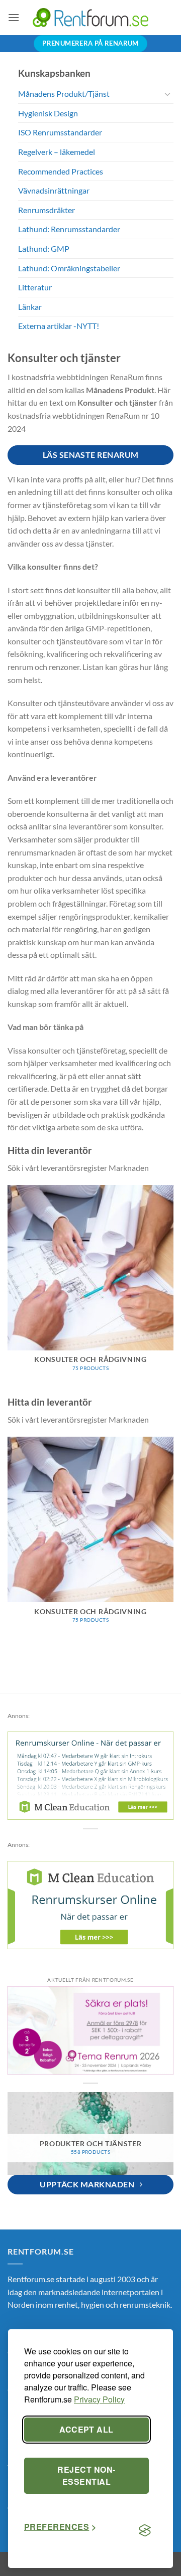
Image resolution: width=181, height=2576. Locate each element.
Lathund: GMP (44, 248)
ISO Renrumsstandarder (60, 132)
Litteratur (35, 287)
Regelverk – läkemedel (57, 152)
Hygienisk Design (48, 113)
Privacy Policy (99, 2399)
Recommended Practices (61, 171)
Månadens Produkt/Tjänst (64, 94)
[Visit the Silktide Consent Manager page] (145, 2531)
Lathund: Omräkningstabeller (69, 268)
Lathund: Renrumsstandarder (69, 229)
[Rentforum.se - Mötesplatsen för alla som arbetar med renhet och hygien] (90, 17)
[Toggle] (167, 94)
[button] (14, 17)
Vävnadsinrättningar (54, 190)
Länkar (30, 307)
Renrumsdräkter (47, 210)
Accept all (86, 2429)
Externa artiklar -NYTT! (59, 326)
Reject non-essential (86, 2475)
